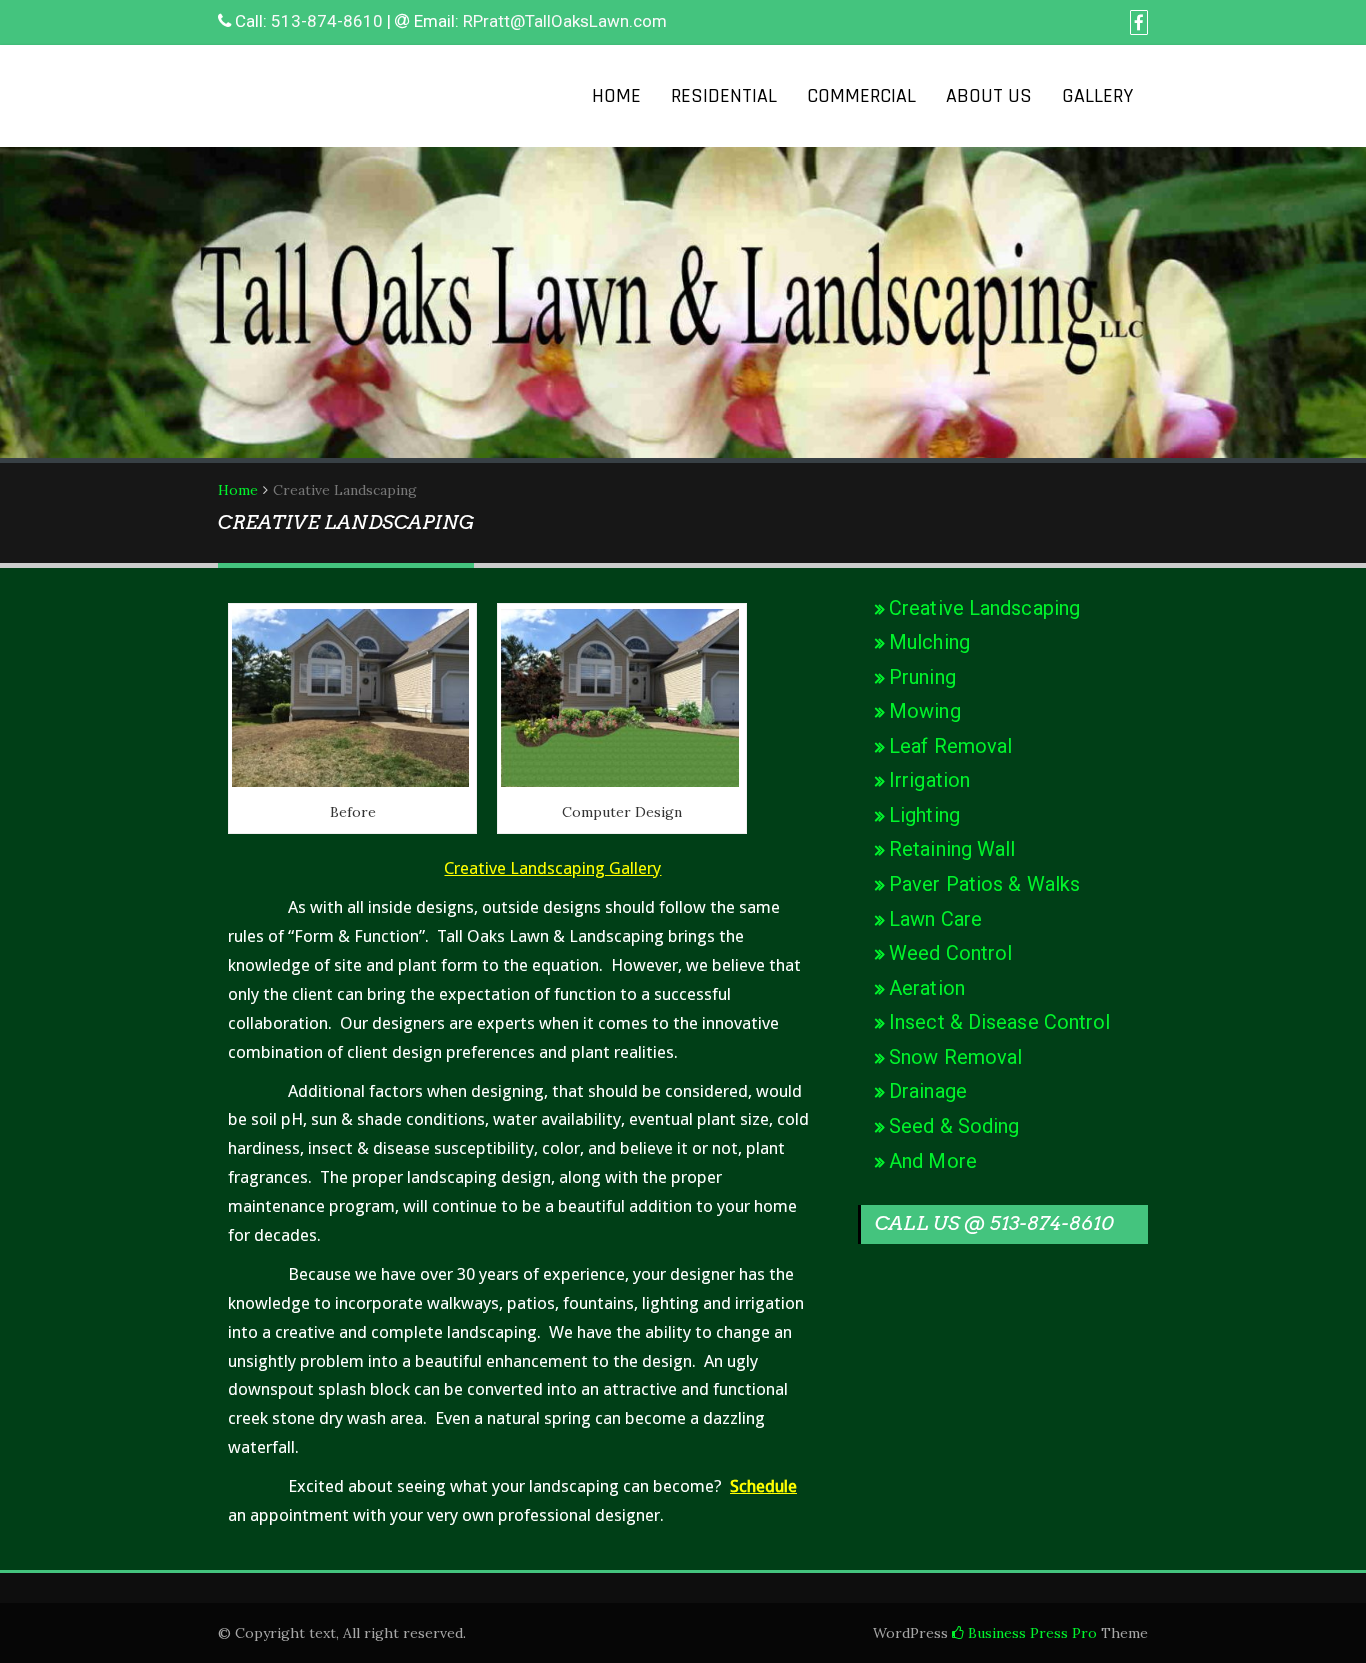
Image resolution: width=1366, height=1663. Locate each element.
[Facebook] (1139, 23)
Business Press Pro (1030, 1633)
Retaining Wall (952, 849)
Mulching (929, 642)
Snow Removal (955, 1057)
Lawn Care (935, 919)
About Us (989, 96)
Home (616, 96)
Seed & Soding (954, 1126)
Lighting (924, 815)
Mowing (925, 711)
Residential (724, 96)
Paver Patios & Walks (984, 884)
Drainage (928, 1091)
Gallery (1097, 96)
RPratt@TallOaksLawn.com (565, 21)
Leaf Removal (950, 746)
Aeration (927, 988)
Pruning (922, 677)
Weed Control (950, 953)
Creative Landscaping (984, 608)
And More (933, 1161)
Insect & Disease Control (999, 1022)
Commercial (861, 96)
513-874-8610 (327, 21)
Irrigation (929, 780)
